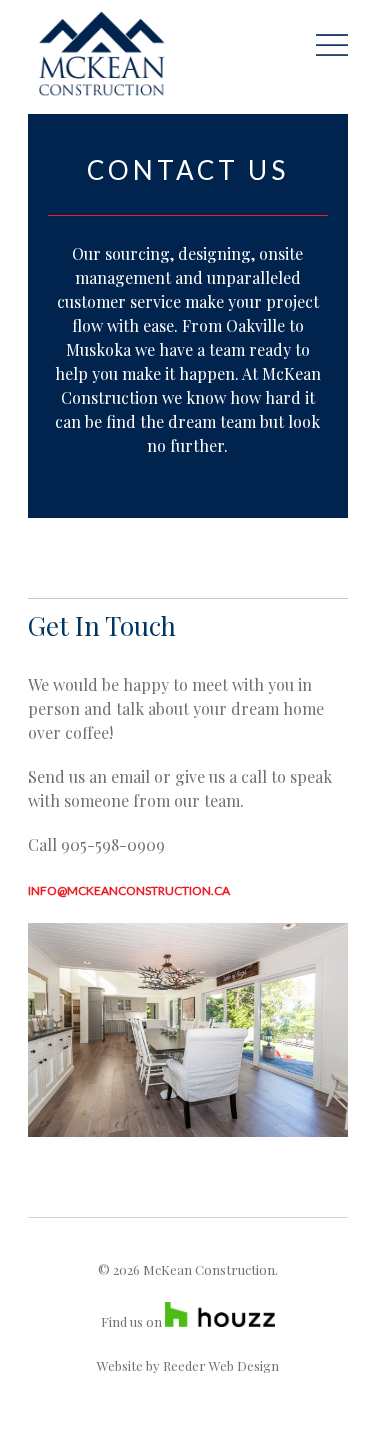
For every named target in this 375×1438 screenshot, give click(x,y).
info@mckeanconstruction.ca (129, 890)
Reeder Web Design (221, 1365)
